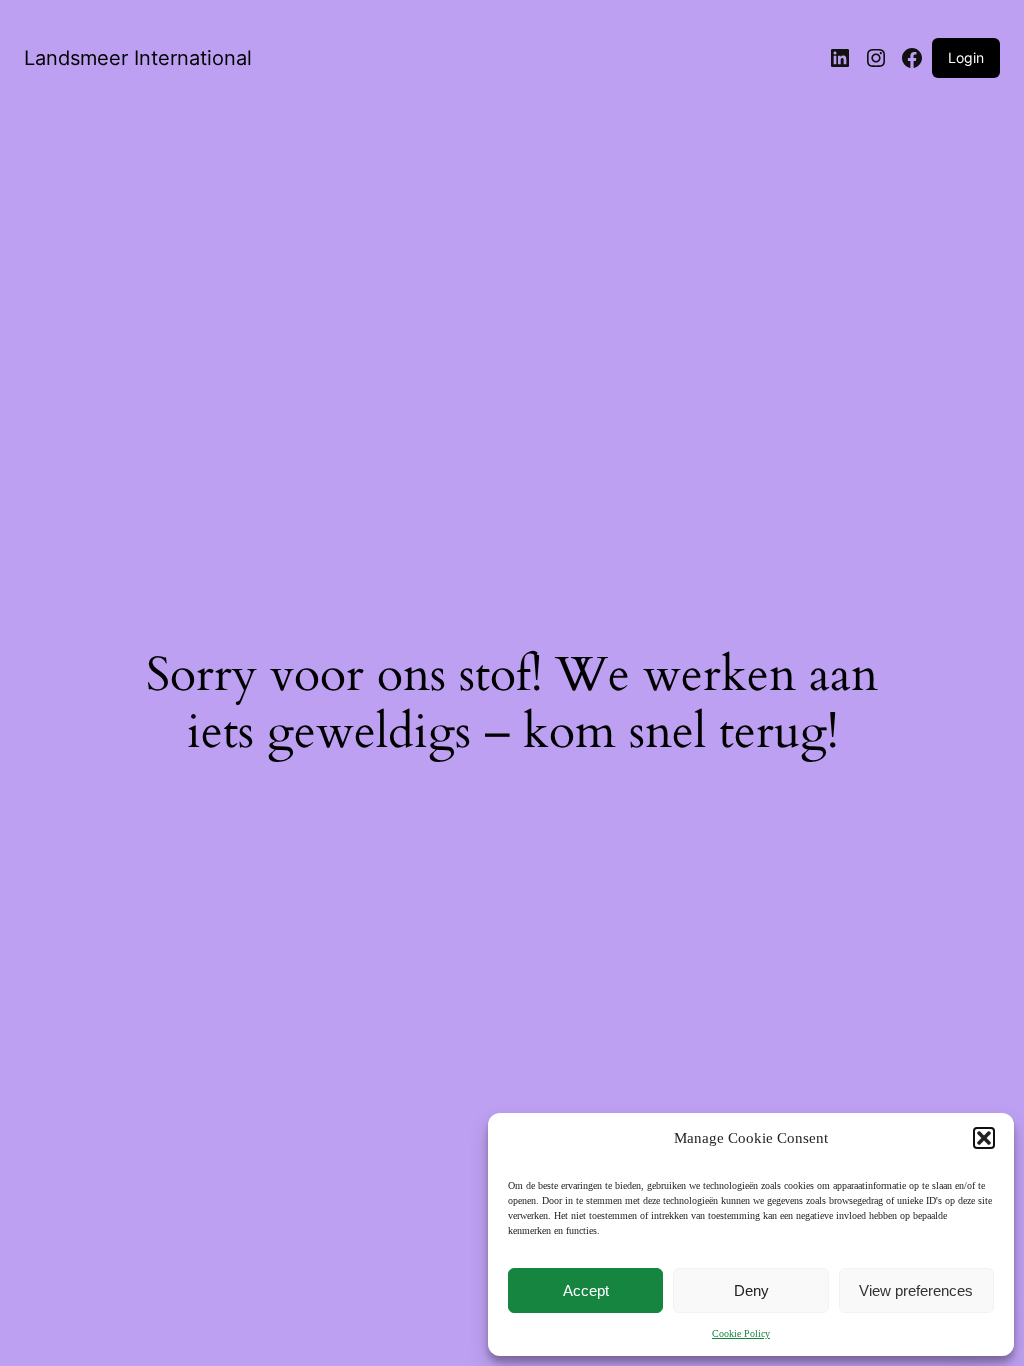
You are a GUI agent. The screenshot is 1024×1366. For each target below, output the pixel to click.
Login (966, 57)
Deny (751, 1290)
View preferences (916, 1290)
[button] (984, 1138)
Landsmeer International (138, 58)
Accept (586, 1290)
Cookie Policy (741, 1333)
